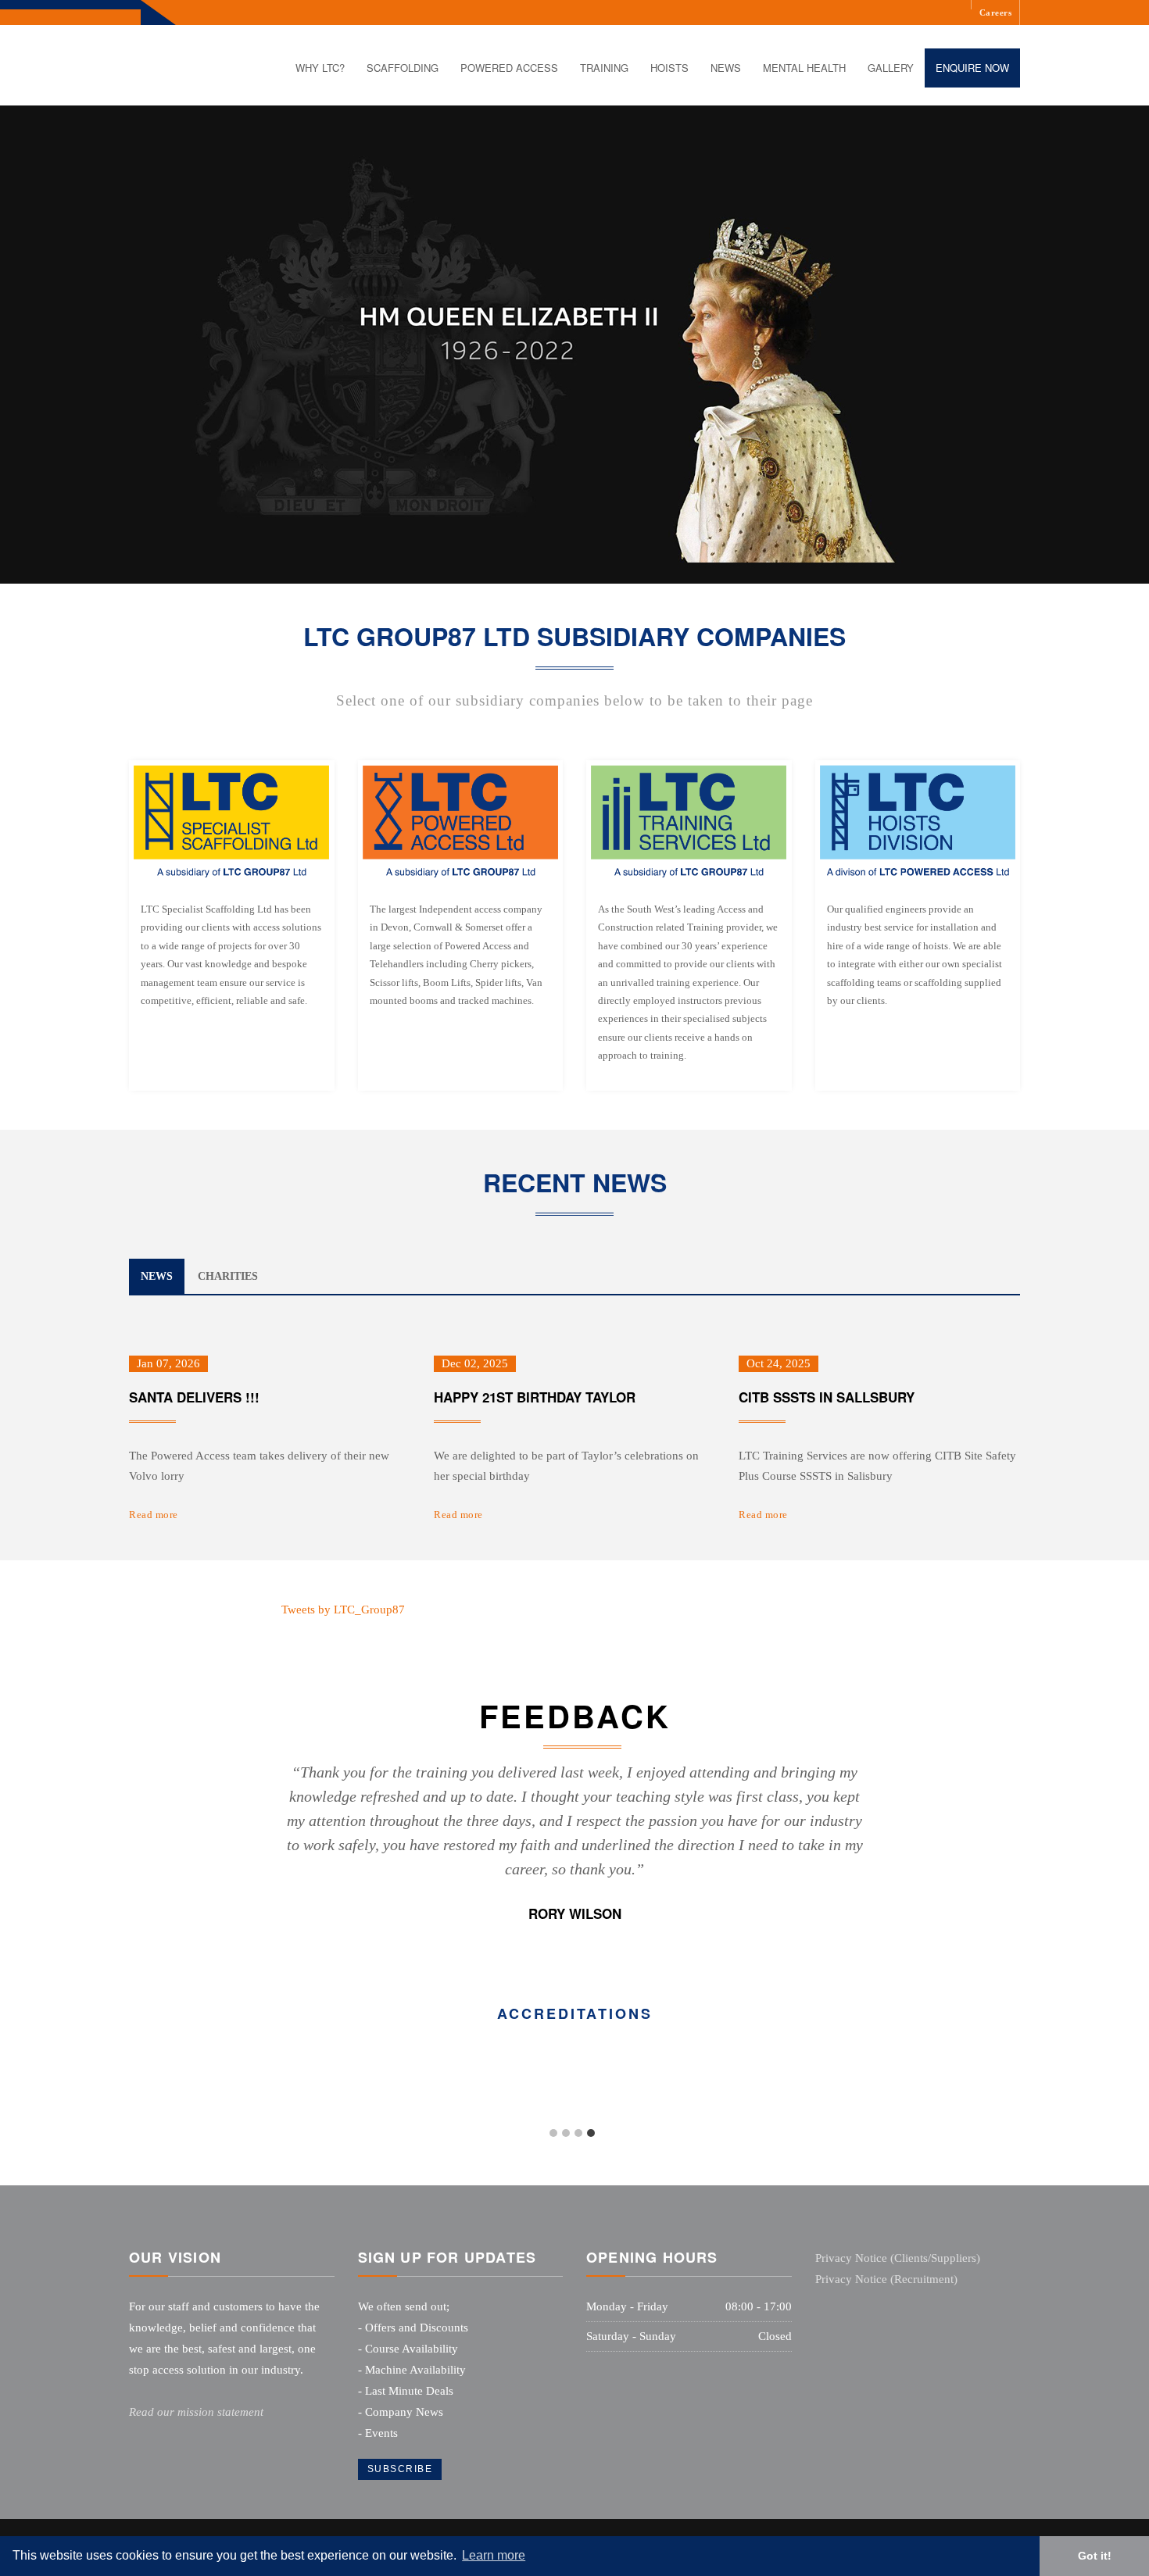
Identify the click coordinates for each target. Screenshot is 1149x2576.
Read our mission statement (196, 2412)
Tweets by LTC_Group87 (343, 1610)
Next (883, 1844)
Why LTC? (320, 68)
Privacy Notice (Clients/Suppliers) (898, 2258)
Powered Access (509, 68)
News (726, 68)
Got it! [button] (1095, 2556)
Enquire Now (972, 68)
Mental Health (804, 68)
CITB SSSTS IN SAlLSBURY (827, 1397)
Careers (996, 13)
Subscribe (400, 2469)
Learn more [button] (494, 2555)
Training (604, 68)
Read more (154, 1515)
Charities (228, 1276)
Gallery (891, 68)
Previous (266, 1844)
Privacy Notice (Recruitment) (886, 2279)
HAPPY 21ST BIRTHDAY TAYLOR (535, 1397)
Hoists (669, 68)
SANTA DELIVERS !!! (194, 1397)
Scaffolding (403, 68)
